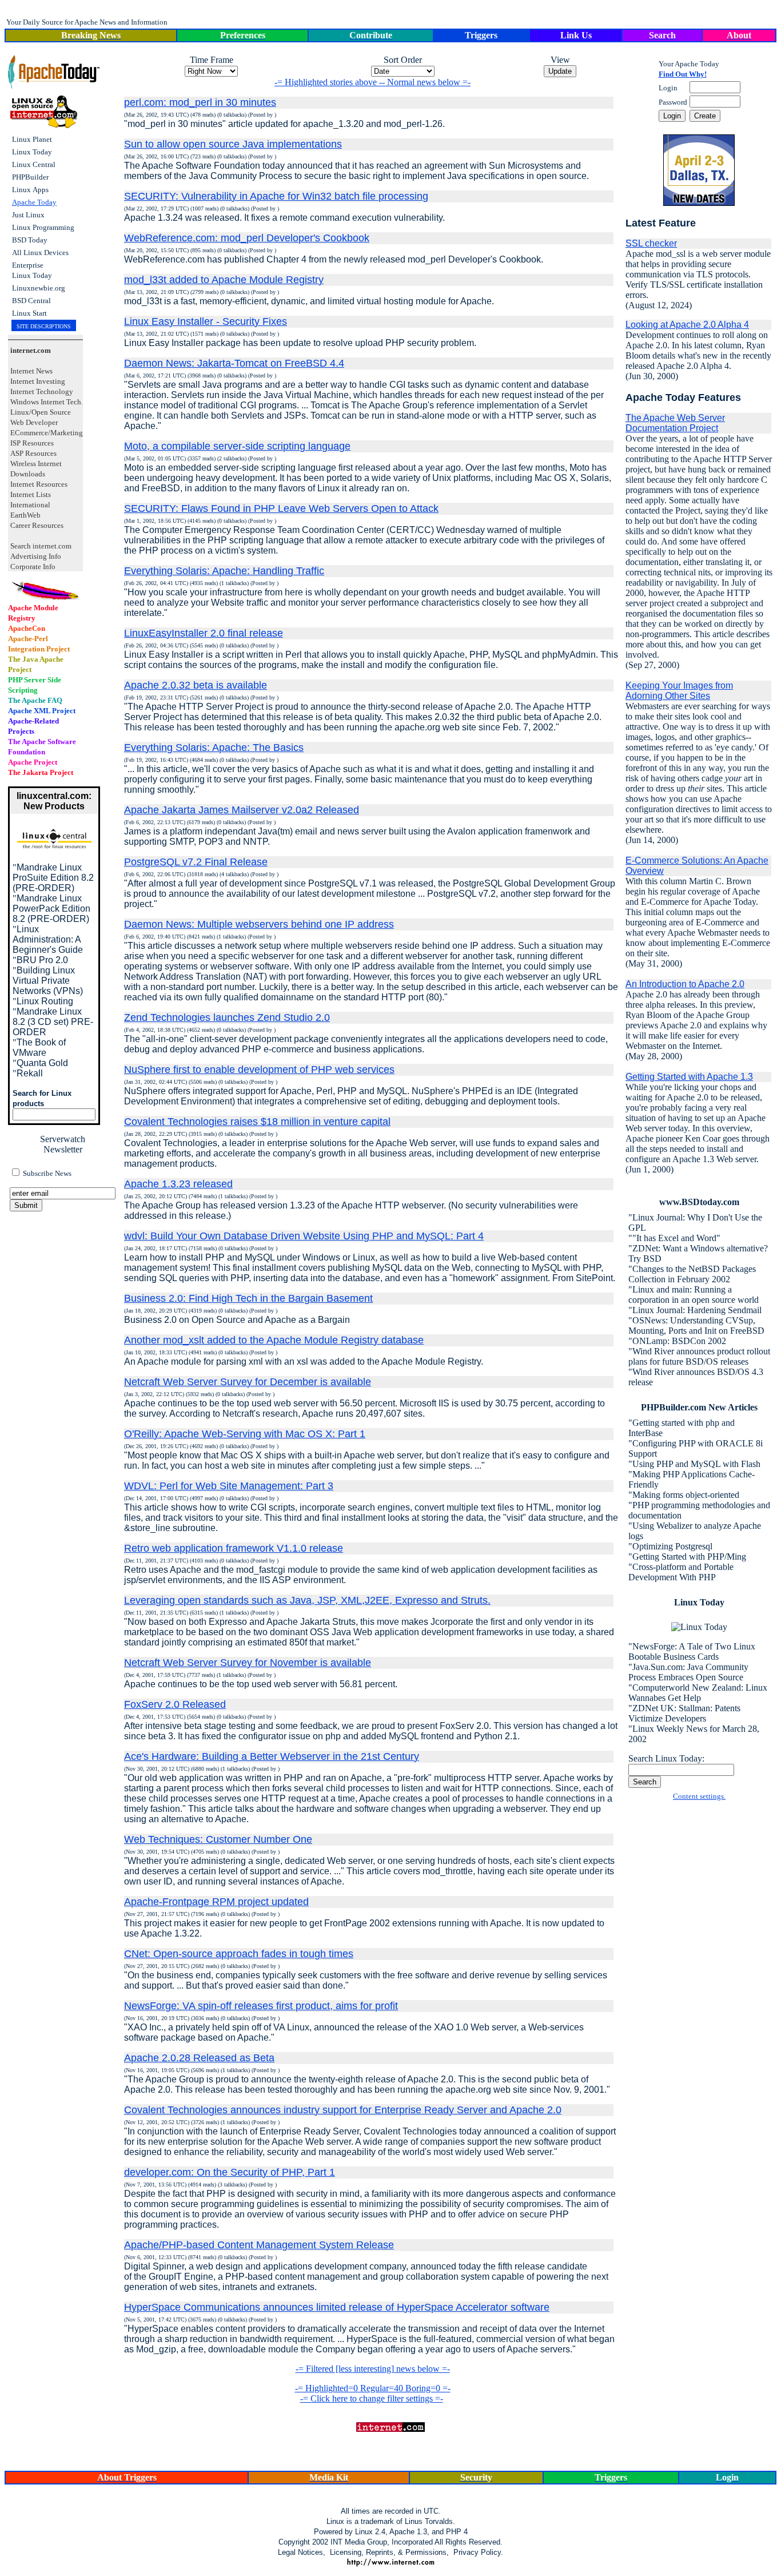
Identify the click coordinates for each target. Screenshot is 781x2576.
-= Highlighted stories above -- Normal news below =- (372, 82)
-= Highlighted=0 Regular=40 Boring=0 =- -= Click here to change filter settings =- (373, 2393)
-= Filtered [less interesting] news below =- (373, 2369)
